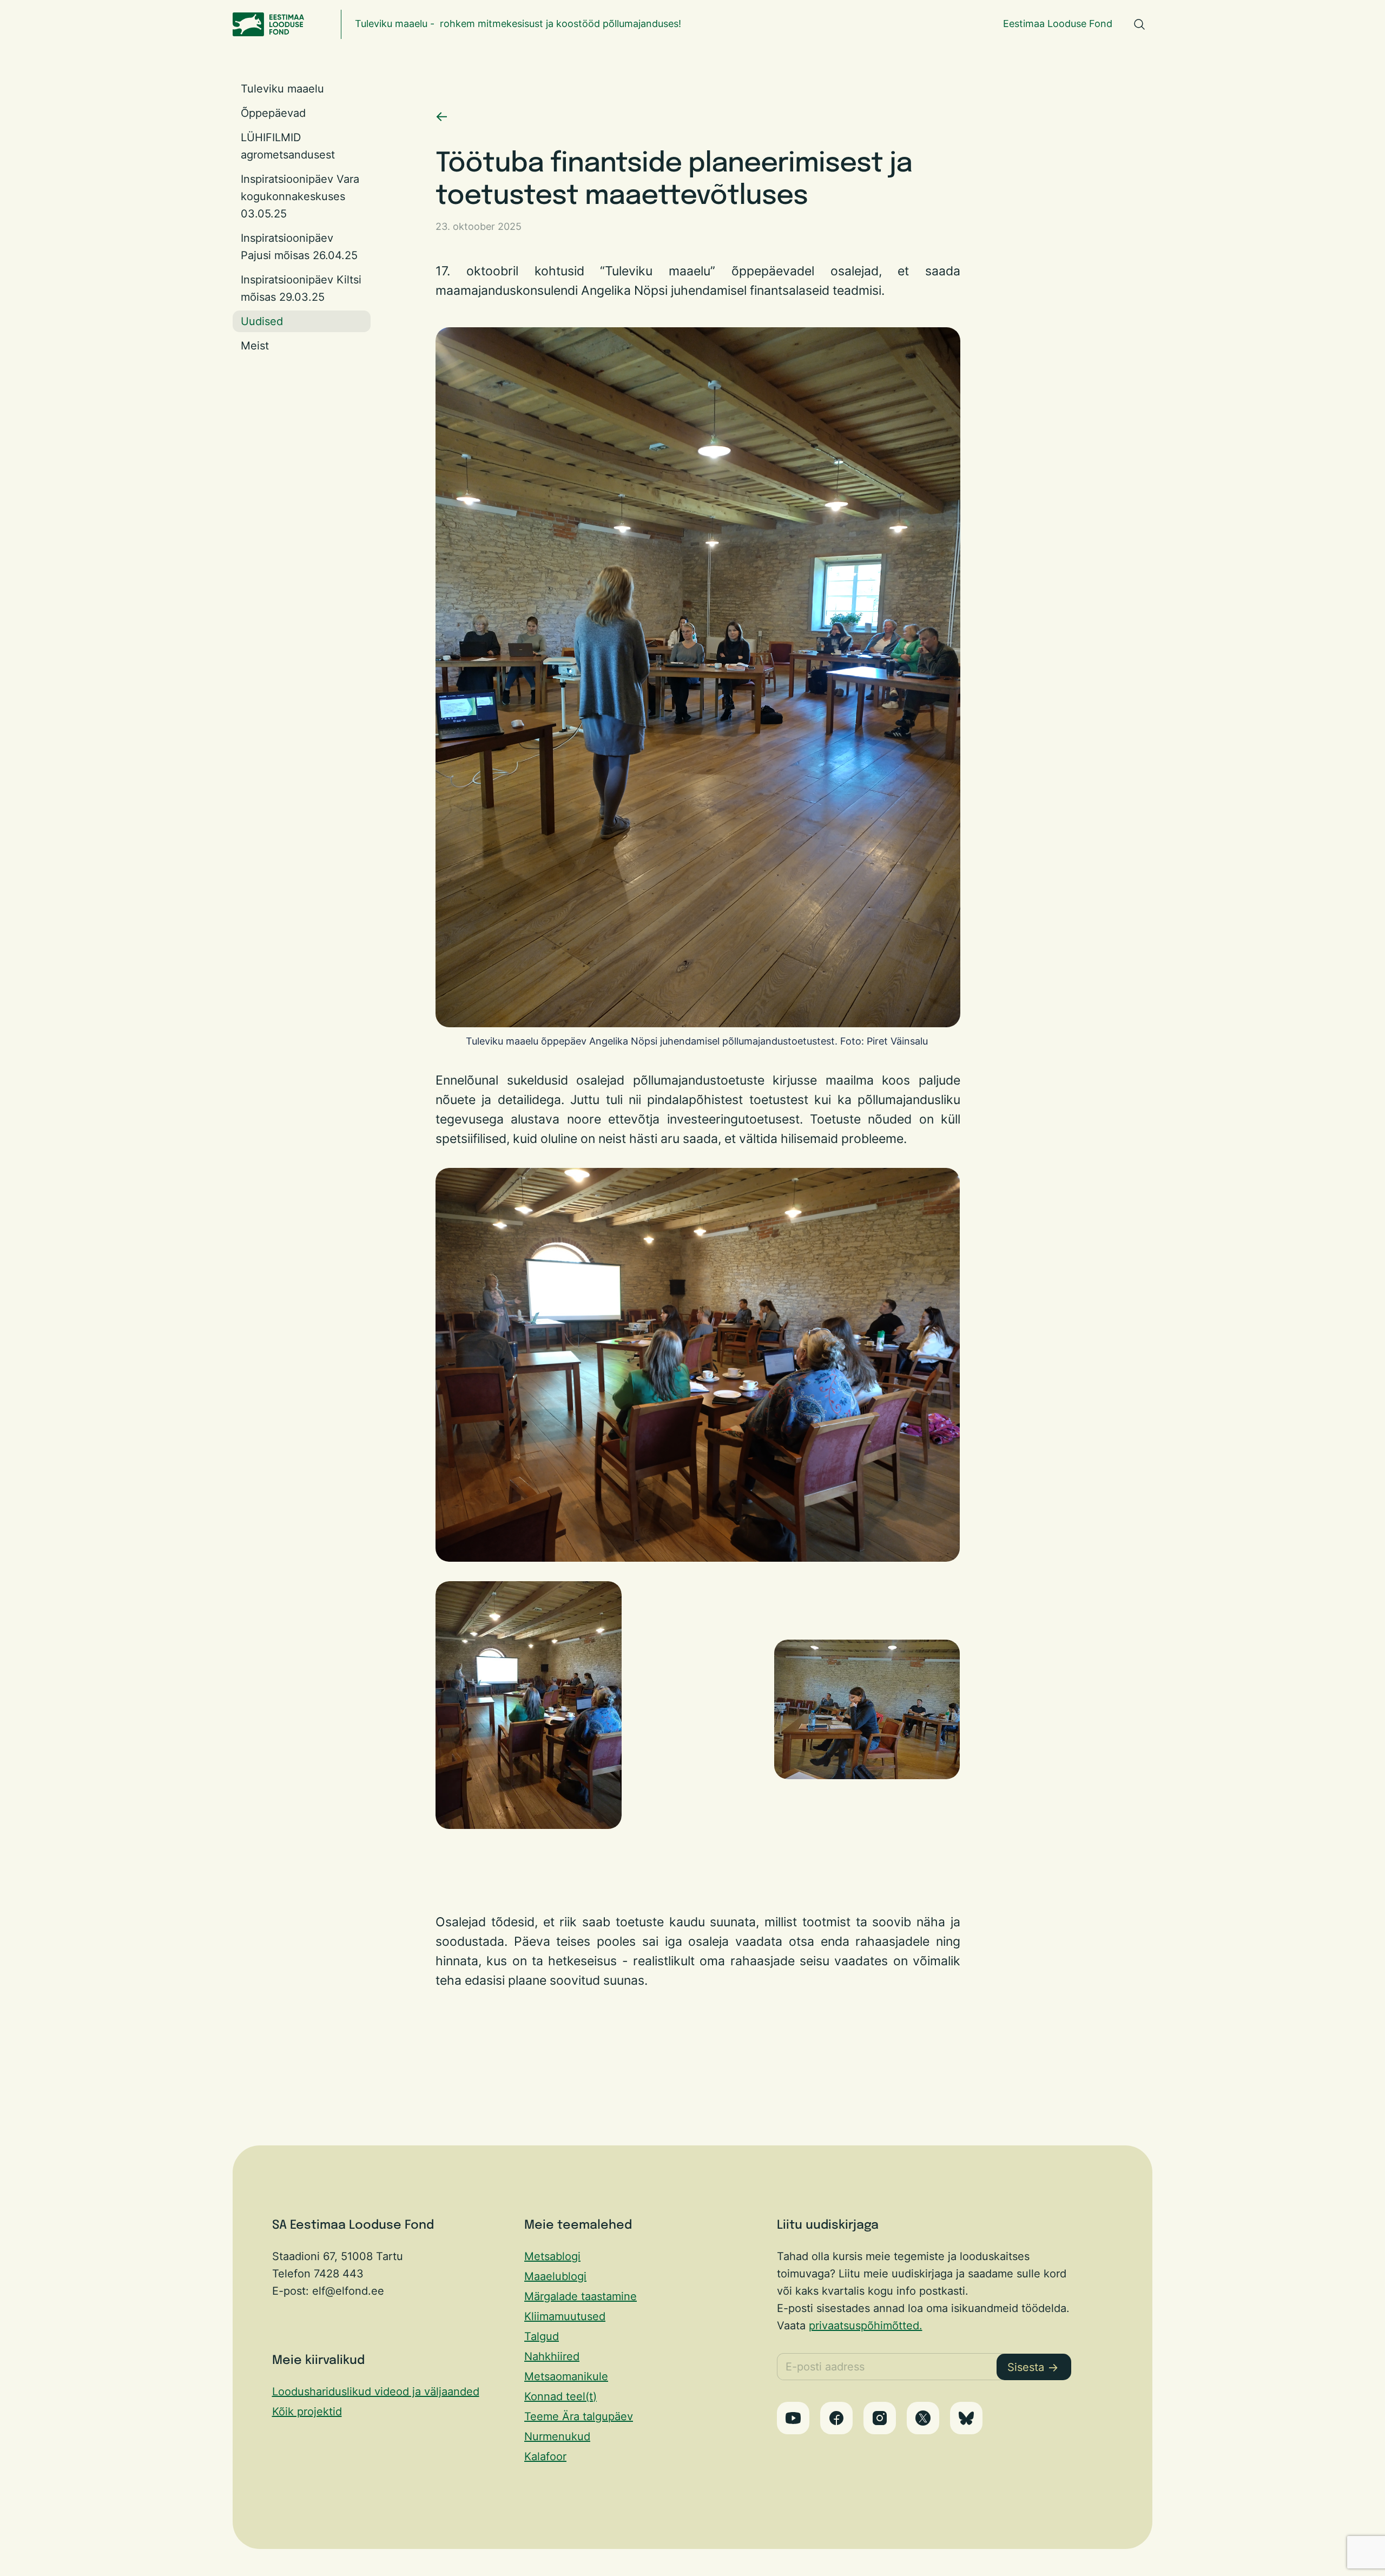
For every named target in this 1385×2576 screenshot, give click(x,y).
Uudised (262, 321)
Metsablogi (552, 2256)
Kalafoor (545, 2456)
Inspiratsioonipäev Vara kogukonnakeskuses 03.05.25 (300, 196)
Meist (255, 346)
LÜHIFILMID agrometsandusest (288, 146)
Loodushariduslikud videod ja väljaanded (376, 2392)
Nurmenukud (557, 2436)
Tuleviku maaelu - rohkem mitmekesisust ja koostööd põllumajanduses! (518, 24)
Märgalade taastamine (581, 2296)
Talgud (542, 2336)
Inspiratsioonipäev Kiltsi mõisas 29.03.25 (301, 288)
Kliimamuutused (565, 2316)
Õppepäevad (273, 113)
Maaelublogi (555, 2276)
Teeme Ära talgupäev (579, 2416)
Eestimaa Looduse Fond (1058, 24)
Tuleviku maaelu (282, 89)
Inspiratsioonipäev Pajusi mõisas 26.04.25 (299, 247)
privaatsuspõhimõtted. (866, 2326)
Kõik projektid (307, 2412)
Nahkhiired (552, 2356)
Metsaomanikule (566, 2376)
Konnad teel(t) (560, 2396)
